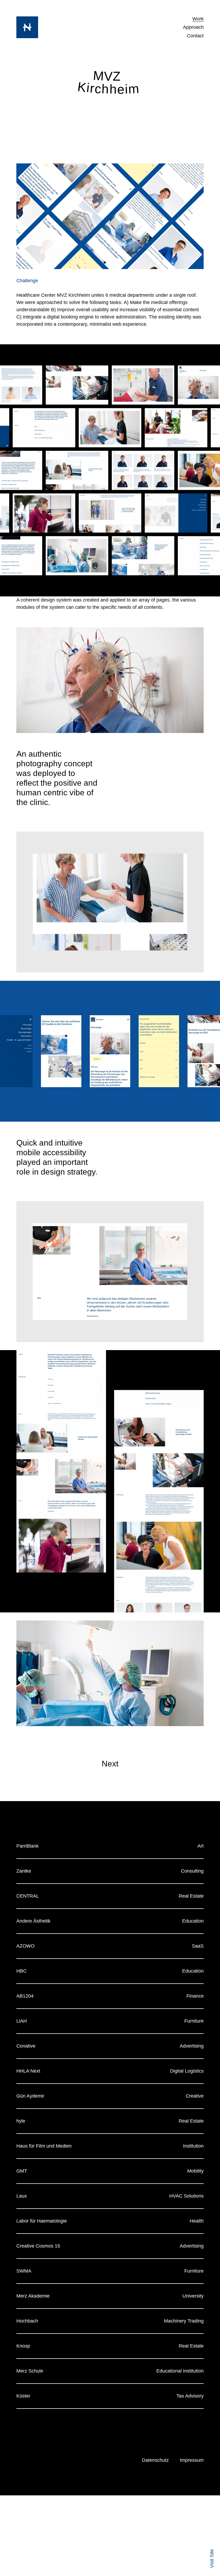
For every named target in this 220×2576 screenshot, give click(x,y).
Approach (193, 27)
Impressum (192, 2460)
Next (110, 1764)
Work (198, 19)
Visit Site (212, 2559)
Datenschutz (155, 2460)
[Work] (27, 27)
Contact (195, 36)
